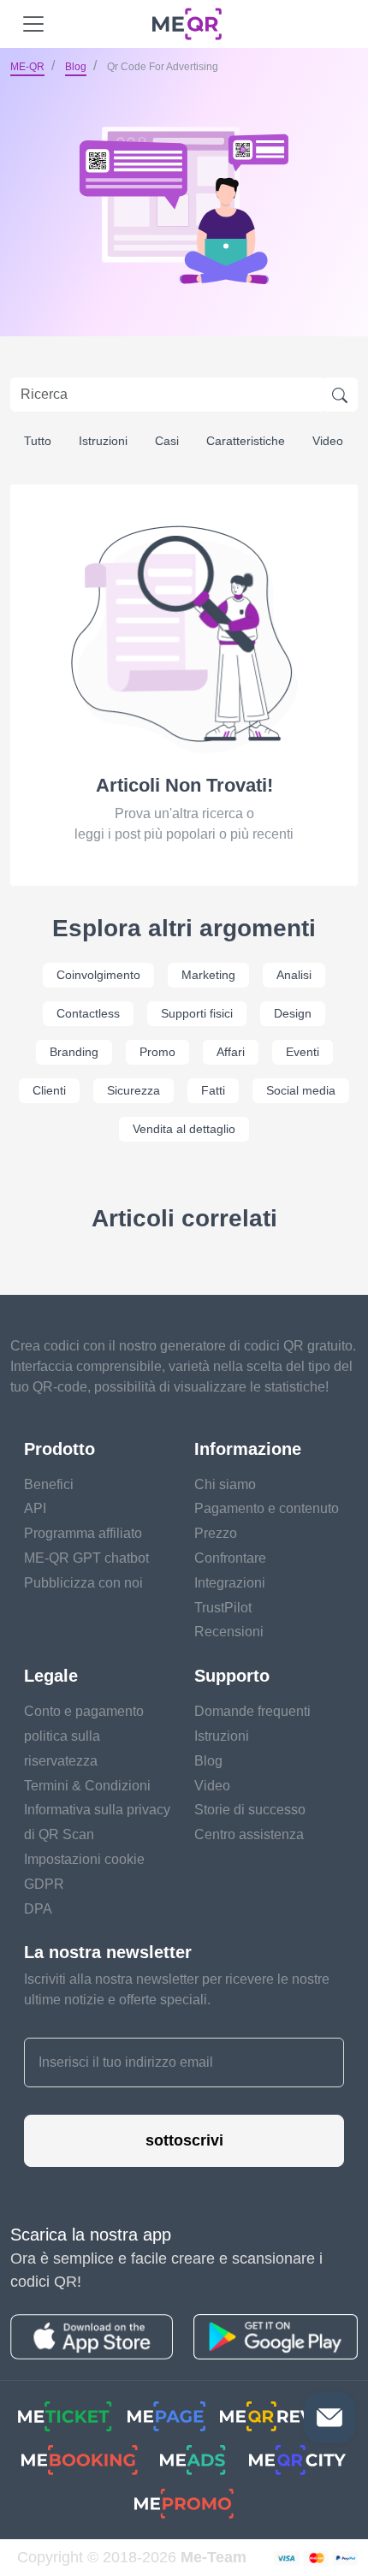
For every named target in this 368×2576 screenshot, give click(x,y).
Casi (167, 441)
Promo (157, 1052)
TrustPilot (223, 1608)
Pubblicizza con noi (83, 1583)
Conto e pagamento (84, 1711)
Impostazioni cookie (84, 1859)
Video (328, 441)
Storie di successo (250, 1810)
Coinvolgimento (98, 975)
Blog (76, 67)
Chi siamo (225, 1484)
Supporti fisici (197, 1013)
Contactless (88, 1013)
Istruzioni (103, 441)
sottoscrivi (184, 2140)
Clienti (49, 1090)
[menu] (33, 24)
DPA (38, 1909)
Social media (301, 1090)
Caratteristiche (246, 441)
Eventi (303, 1052)
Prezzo (216, 1533)
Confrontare (230, 1558)
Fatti (213, 1090)
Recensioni (229, 1632)
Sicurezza (134, 1090)
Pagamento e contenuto (267, 1508)
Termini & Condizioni (87, 1786)
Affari (231, 1052)
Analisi (294, 975)
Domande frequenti (252, 1711)
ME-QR (27, 67)
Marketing (208, 975)
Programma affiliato (83, 1533)
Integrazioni (230, 1583)
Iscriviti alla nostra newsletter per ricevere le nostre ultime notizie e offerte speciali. (177, 1989)
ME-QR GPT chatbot (86, 1558)
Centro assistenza (249, 1834)
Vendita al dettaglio (184, 1129)
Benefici (49, 1484)
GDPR (44, 1884)
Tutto (38, 441)
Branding (74, 1052)
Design (293, 1013)
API (35, 1508)
